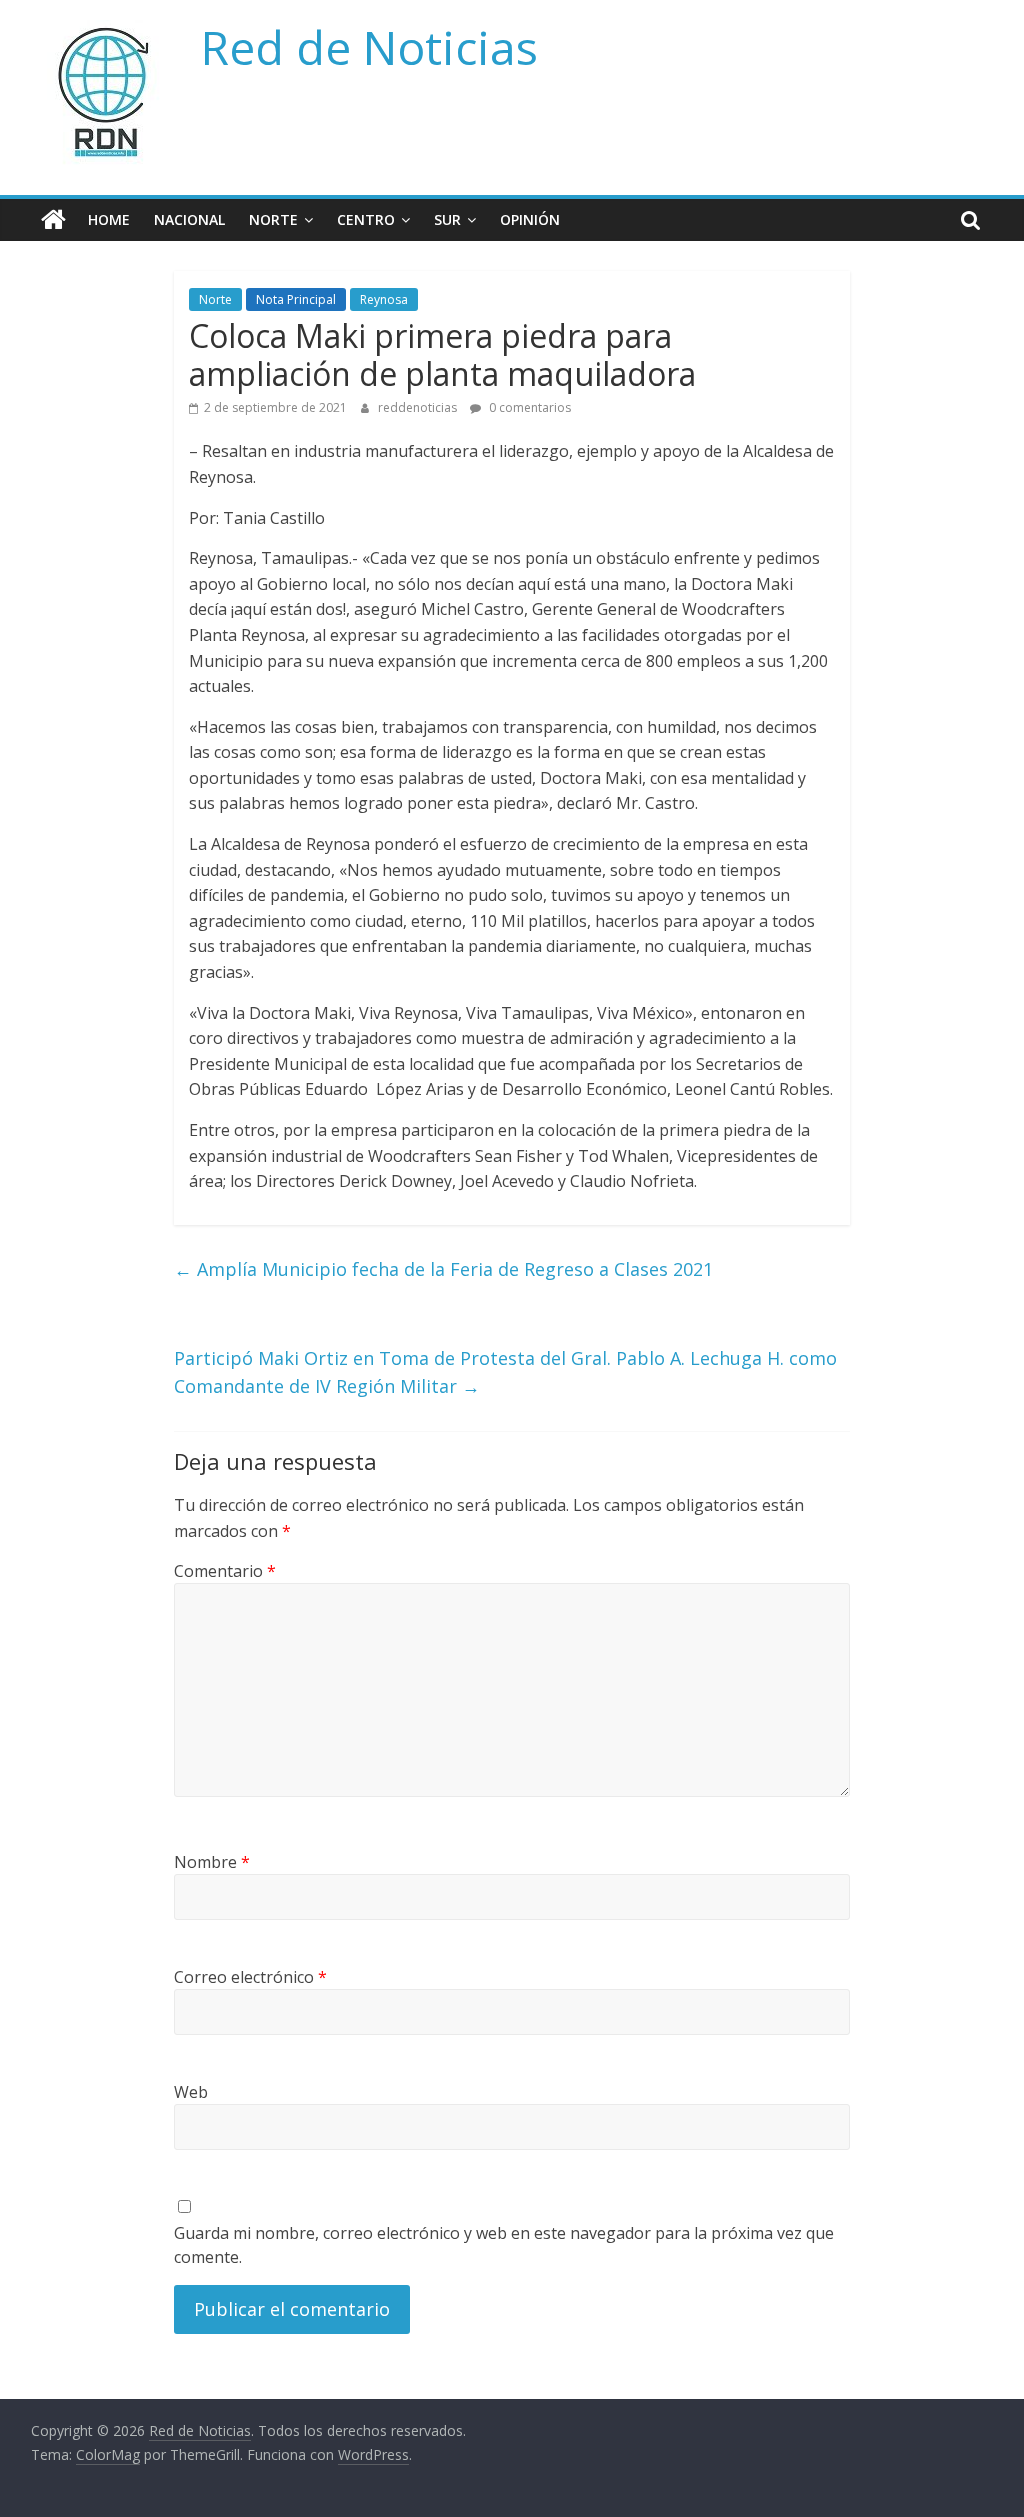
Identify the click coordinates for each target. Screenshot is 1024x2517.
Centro (366, 219)
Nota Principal (296, 299)
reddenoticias (419, 407)
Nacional (189, 219)
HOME (109, 219)
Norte (273, 219)
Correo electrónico (250, 1977)
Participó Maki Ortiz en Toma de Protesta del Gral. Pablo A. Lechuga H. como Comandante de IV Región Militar (505, 1372)
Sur (447, 219)
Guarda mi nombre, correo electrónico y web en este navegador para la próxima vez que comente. (504, 2245)
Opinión (530, 219)
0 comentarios (528, 407)
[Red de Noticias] (53, 220)
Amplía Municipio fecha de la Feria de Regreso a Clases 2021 (443, 1269)
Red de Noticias (369, 47)
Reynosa (384, 299)
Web (191, 2092)
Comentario (225, 1571)
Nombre (212, 1862)
